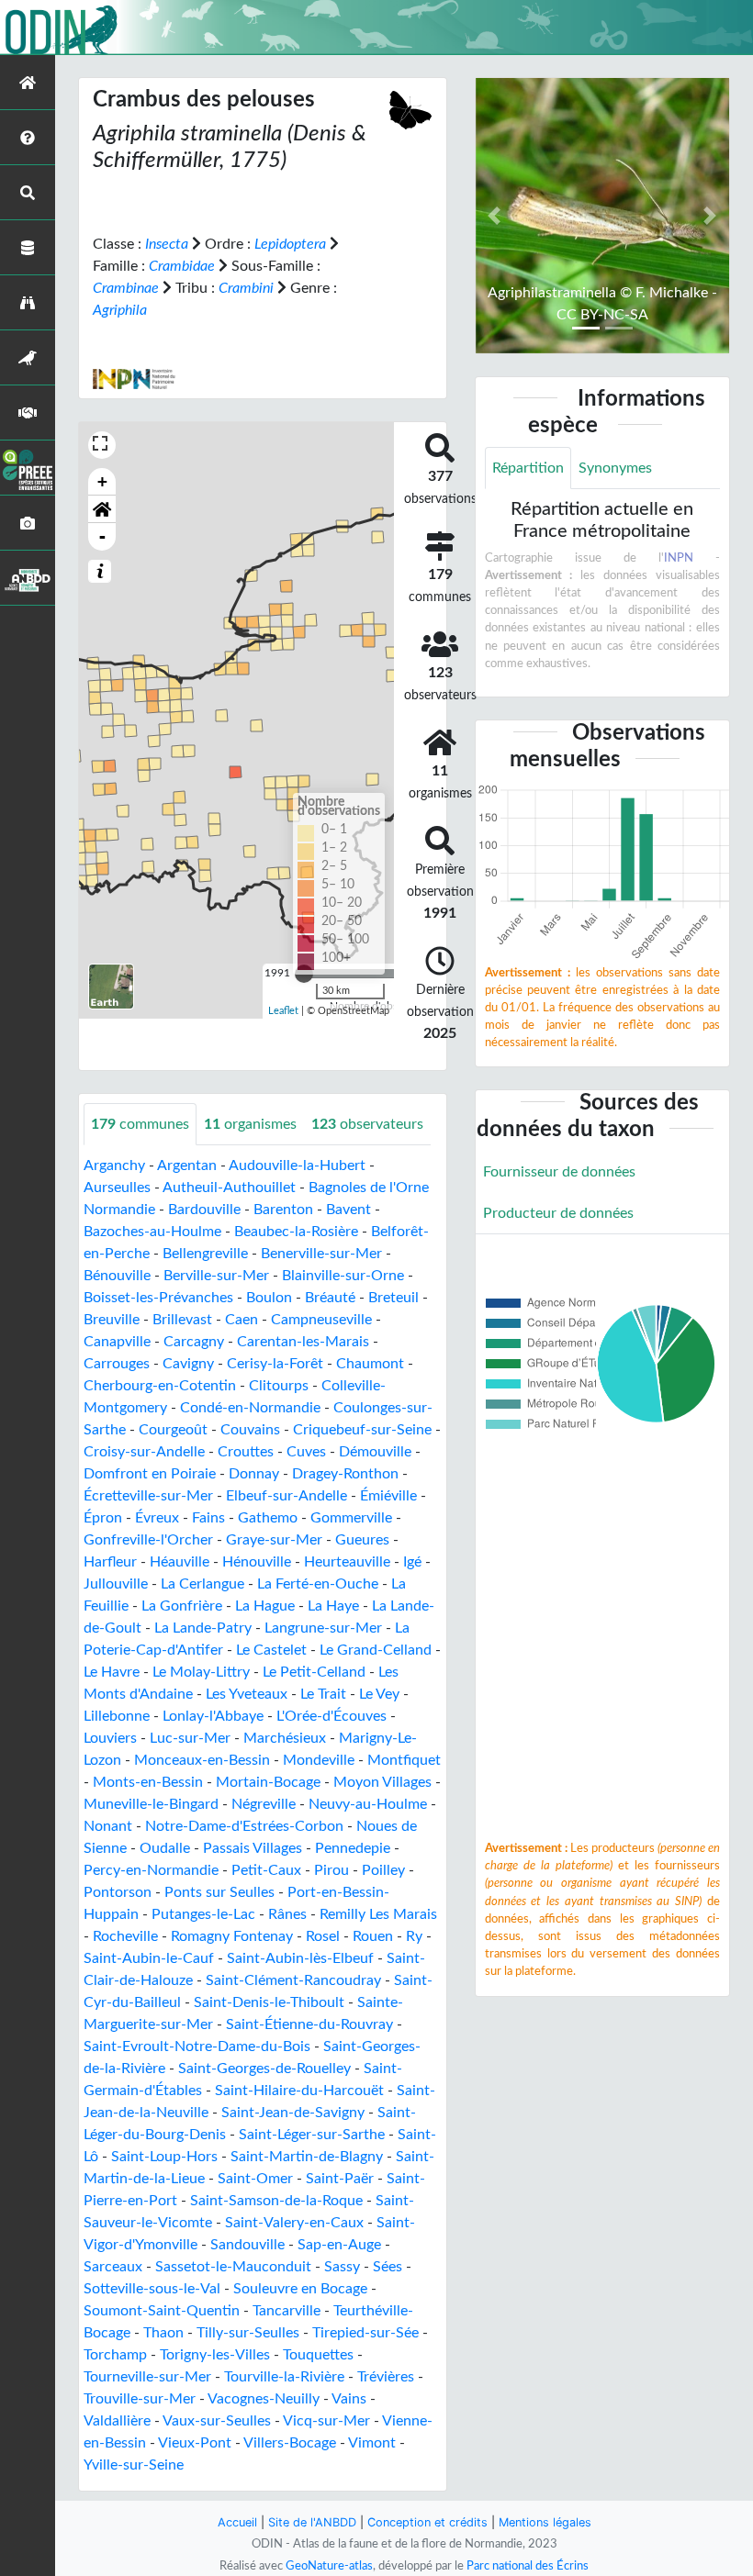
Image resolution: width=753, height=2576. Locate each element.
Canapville (117, 1342)
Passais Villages (253, 1848)
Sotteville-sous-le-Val (152, 2289)
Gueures (362, 1540)
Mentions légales (545, 2522)
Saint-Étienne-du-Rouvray (309, 2024)
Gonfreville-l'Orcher (148, 1540)
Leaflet (283, 1011)
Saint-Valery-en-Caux (294, 2223)
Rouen (373, 1936)
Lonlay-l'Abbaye (213, 1716)
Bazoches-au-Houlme (152, 1232)
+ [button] (102, 481)
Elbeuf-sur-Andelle (287, 1496)
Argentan (187, 1165)
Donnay (254, 1474)
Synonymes (615, 468)
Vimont (372, 2443)
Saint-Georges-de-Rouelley (264, 2069)
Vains (349, 2399)
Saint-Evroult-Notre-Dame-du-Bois (197, 2046)
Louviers (110, 1738)
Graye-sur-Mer (274, 1540)
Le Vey (379, 1694)
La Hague (265, 1606)
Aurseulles (117, 1188)
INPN (679, 558)
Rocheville (125, 1936)
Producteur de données (558, 1213)
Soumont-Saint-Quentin (162, 2311)
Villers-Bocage (290, 2443)
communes (140, 1124)
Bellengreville (205, 1254)
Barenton (283, 1210)
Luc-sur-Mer (190, 1738)
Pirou (332, 1870)
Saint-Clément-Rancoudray (293, 1980)
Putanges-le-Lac (203, 1914)
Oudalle (165, 1848)
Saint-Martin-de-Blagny (307, 2157)
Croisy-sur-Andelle (144, 1452)
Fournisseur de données (559, 1172)
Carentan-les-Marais (303, 1342)
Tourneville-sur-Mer (147, 2377)
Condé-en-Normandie (250, 1408)
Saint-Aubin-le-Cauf (149, 1958)
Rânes (287, 1914)
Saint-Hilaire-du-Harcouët (299, 2091)
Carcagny (194, 1342)
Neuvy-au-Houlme (368, 1804)
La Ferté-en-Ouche (318, 1584)
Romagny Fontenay (232, 1936)
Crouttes (246, 1452)
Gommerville (351, 1518)
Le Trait (323, 1694)
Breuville (112, 1320)
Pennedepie (353, 1848)
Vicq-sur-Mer (326, 2421)
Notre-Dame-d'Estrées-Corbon (244, 1826)
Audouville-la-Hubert (297, 1165)
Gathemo (268, 1518)
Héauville (180, 1562)
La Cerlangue (202, 1584)
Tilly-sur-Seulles (248, 2333)
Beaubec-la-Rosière (296, 1232)
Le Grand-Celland (376, 1650)
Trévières (386, 2377)
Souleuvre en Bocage (300, 2289)
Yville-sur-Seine (134, 2465)
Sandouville (247, 2245)
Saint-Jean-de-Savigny (293, 2113)
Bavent (348, 1210)
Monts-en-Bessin (148, 1782)
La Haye (333, 1606)
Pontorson (118, 1892)
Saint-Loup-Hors (164, 2157)
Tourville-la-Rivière (284, 2377)
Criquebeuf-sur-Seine (362, 1430)
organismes (250, 1124)
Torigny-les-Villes (215, 2355)
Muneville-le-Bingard (151, 1804)
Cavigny (188, 1364)
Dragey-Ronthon (345, 1474)
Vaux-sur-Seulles (217, 2421)
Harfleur (110, 1562)
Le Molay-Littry (201, 1672)
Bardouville (204, 1210)
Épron (103, 1518)
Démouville (375, 1452)
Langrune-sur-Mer (323, 1628)
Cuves (306, 1452)
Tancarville (287, 2311)
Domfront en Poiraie (150, 1474)
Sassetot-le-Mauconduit (233, 2267)
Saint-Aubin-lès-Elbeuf (300, 1958)
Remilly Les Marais (378, 1914)
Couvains (250, 1430)
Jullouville (116, 1584)
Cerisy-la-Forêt (275, 1364)
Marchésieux (285, 1738)
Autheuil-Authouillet (229, 1188)
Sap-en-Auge (339, 2245)
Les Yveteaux (247, 1694)
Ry (414, 1936)
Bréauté (330, 1298)
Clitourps (279, 1386)
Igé (412, 1562)
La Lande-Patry (203, 1628)
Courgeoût (173, 1430)
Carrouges (117, 1364)
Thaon (163, 2333)
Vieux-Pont (195, 2443)
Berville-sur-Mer (216, 1276)
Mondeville (319, 1760)
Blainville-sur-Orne (343, 1276)
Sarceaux (113, 2267)
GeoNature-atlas (329, 2566)
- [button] (102, 536)
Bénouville (117, 1276)
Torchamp (115, 2355)
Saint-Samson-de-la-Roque (276, 2201)
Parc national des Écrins (528, 2566)
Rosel (323, 1936)
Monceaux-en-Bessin (202, 1760)
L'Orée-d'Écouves (332, 1716)
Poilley (383, 1870)
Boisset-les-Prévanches (158, 1298)
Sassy (342, 2267)
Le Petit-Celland (314, 1672)
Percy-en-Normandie (151, 1870)
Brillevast (182, 1320)
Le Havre (112, 1672)
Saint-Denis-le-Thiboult (269, 2002)
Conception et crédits (427, 2522)
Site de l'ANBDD (312, 2522)
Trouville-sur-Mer (140, 2399)
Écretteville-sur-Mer (148, 1496)
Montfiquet (404, 1760)
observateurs (367, 1124)
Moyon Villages (382, 1782)
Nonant (108, 1826)
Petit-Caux (266, 1870)
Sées (388, 2267)
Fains (208, 1518)
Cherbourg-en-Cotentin (160, 1386)
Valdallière (117, 2421)
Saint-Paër (340, 2179)
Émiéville (388, 1496)
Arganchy (114, 1165)
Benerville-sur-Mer (321, 1254)
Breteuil (393, 1298)
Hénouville (257, 1562)
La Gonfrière (182, 1606)
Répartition (528, 468)
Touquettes (318, 2355)
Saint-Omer (255, 2179)
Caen (242, 1320)
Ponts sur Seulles (219, 1892)
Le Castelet (271, 1650)
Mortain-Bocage (268, 1782)
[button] (102, 509)
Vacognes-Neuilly (264, 2399)
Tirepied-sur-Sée (365, 2333)
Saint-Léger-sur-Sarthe (312, 2135)
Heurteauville (347, 1562)
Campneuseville (321, 1320)
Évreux (157, 1518)
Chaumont (370, 1364)
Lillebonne (117, 1716)
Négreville (264, 1804)
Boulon (269, 1298)
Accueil (237, 2522)
